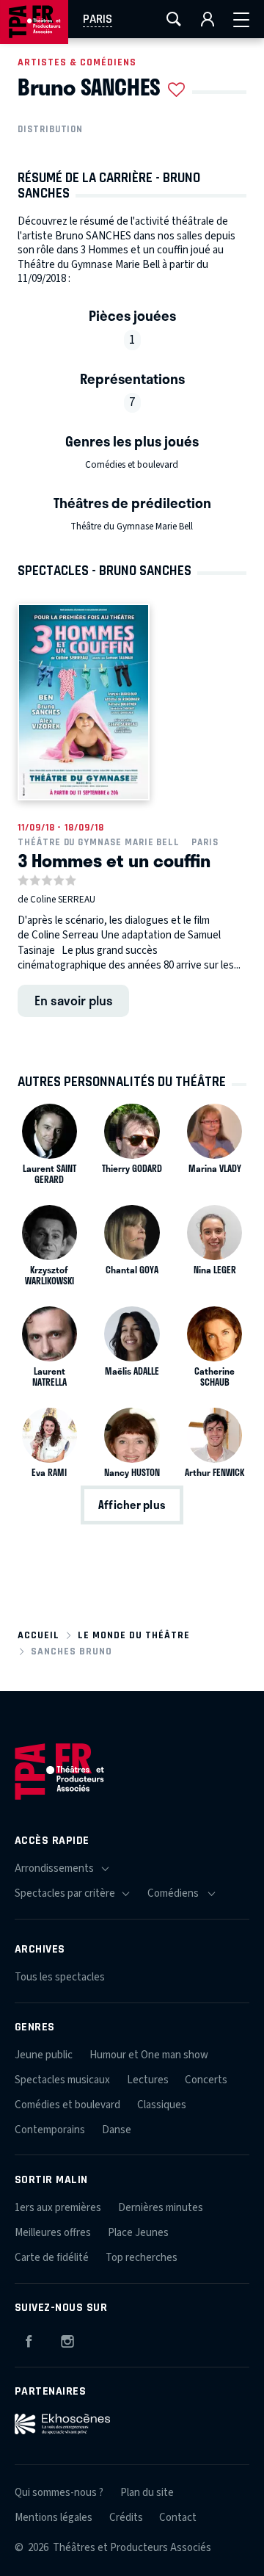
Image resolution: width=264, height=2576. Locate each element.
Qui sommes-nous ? (59, 2493)
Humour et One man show (149, 2055)
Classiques (162, 2105)
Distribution (50, 129)
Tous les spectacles (60, 1977)
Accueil (38, 1635)
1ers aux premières (58, 2208)
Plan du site (147, 2493)
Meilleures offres (53, 2233)
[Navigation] (241, 19)
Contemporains (50, 2130)
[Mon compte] (208, 19)
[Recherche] (174, 19)
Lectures (148, 2080)
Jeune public (44, 2055)
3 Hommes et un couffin (114, 860)
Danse (117, 2130)
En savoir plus (74, 1000)
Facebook (29, 2339)
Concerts (206, 2080)
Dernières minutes (161, 2208)
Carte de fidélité (52, 2258)
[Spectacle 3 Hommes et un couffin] (84, 702)
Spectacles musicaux (62, 2080)
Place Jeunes (138, 2233)
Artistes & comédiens (77, 62)
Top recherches (142, 2258)
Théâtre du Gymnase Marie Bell (132, 527)
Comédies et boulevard (132, 465)
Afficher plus (132, 1505)
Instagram (67, 2339)
